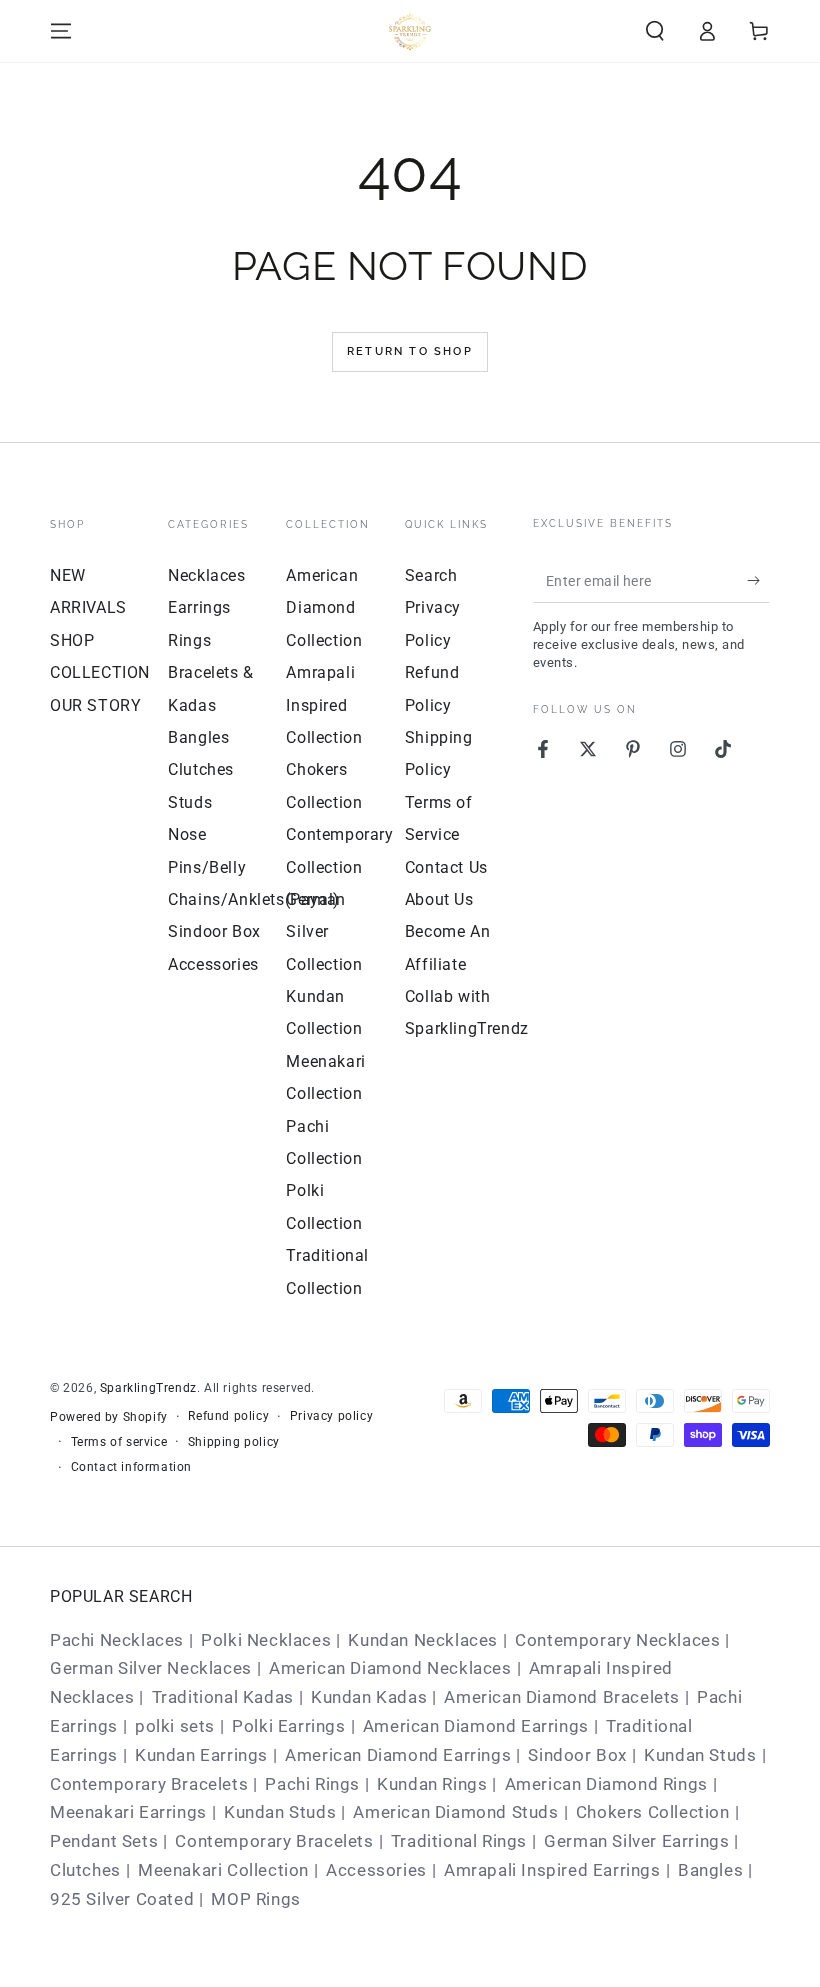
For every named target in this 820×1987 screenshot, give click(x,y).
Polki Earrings (288, 1726)
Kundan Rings (432, 1784)
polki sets (175, 1726)
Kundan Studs (700, 1755)
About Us (439, 899)
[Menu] (61, 31)
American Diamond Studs (455, 1812)
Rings (189, 640)
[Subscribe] (758, 580)
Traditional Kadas (223, 1697)
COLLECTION (100, 672)
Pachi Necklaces (117, 1640)
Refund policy (228, 1416)
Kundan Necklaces (423, 1640)
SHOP (72, 640)
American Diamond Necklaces (390, 1668)
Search (431, 575)
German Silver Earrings (636, 1841)
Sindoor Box (214, 931)
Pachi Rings (312, 1784)
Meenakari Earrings (128, 1812)
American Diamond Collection (324, 608)
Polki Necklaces (266, 1640)
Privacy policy (331, 1416)
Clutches (201, 769)
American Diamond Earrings (476, 1726)
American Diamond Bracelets (562, 1697)
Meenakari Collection (223, 1870)
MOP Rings (255, 1899)
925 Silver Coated (122, 1899)
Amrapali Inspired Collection (324, 705)
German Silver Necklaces (151, 1668)
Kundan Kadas (369, 1697)
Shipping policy (234, 1442)
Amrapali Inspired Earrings (552, 1870)
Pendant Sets (104, 1841)
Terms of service (119, 1442)
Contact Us (446, 867)
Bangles (198, 737)
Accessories (213, 964)
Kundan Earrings (201, 1755)
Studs (190, 802)
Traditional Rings (459, 1841)
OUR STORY (95, 705)
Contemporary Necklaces (617, 1640)
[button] (655, 31)
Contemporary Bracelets (149, 1784)
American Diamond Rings (606, 1784)
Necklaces (206, 575)
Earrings (199, 607)
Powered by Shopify (109, 1417)
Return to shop (410, 351)
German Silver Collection (324, 932)
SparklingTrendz (148, 1388)
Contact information (131, 1467)
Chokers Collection (653, 1812)
